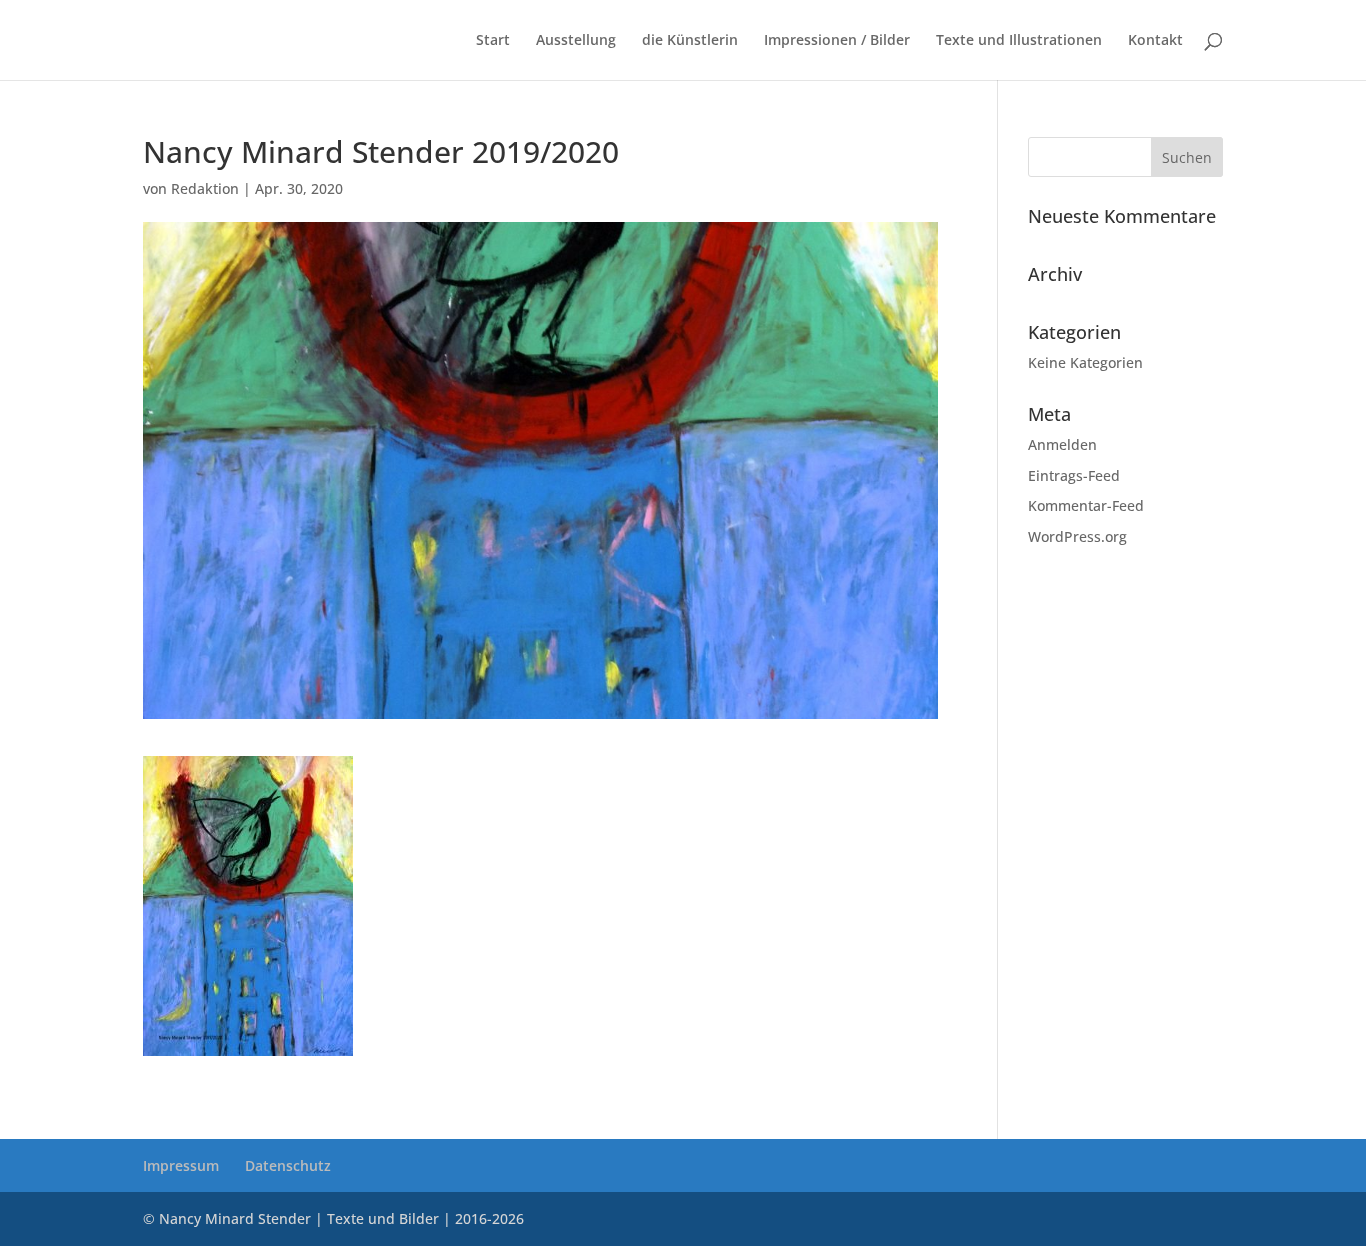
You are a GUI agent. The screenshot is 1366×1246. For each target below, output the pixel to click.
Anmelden (1062, 444)
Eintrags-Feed (1074, 475)
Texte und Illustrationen (1019, 41)
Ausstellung (576, 41)
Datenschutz (288, 1165)
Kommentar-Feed (1086, 505)
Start (493, 41)
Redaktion (205, 188)
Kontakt (1155, 41)
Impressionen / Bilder (837, 41)
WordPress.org (1077, 536)
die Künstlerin (690, 41)
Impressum (181, 1165)
